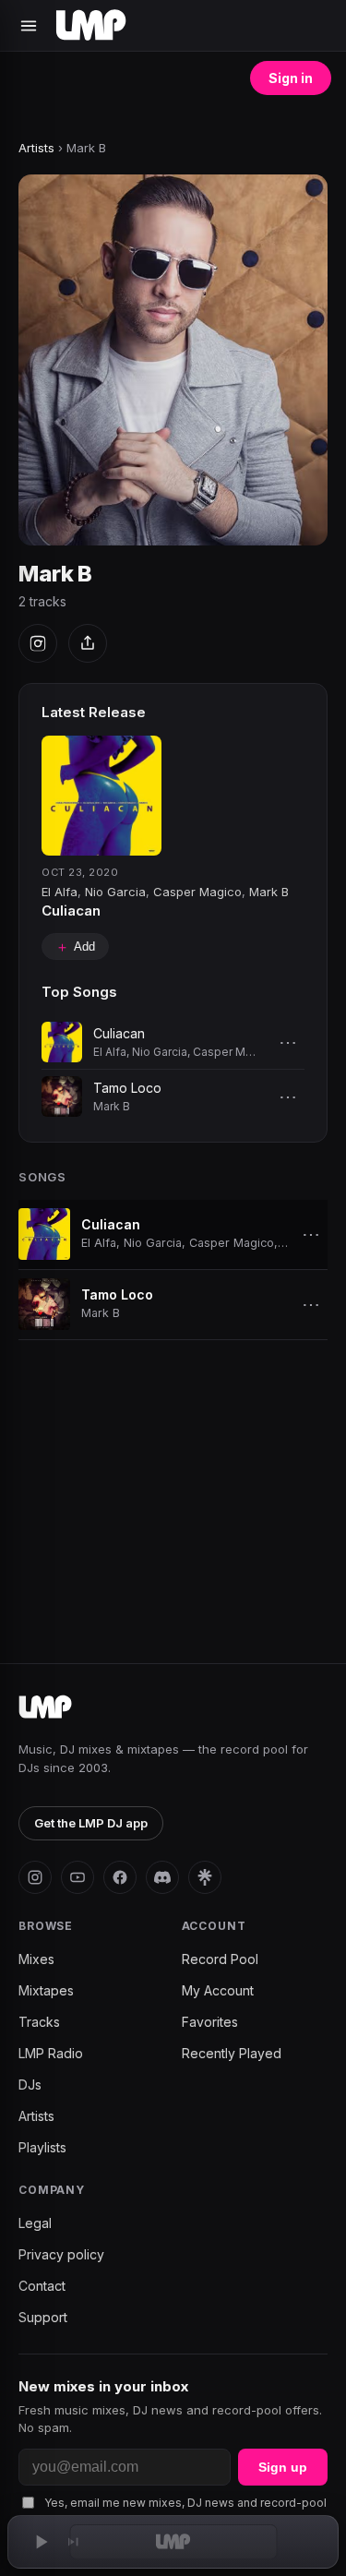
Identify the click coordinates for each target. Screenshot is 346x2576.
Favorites (210, 2022)
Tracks (39, 2022)
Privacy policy (61, 2254)
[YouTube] (78, 1877)
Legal (35, 2223)
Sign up (283, 2467)
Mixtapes (46, 1990)
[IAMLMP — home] (91, 26)
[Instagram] (38, 643)
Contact (42, 2286)
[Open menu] (29, 26)
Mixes (36, 1959)
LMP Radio (51, 2053)
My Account (218, 1990)
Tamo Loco (127, 1088)
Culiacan (71, 911)
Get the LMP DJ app (91, 1823)
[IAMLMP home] (45, 1707)
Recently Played (232, 2053)
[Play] (41, 2542)
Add (75, 947)
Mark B (269, 892)
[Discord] (162, 1877)
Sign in (291, 78)
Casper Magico (197, 892)
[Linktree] (205, 1877)
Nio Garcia (115, 892)
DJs (30, 2085)
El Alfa (60, 892)
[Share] (88, 643)
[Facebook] (120, 1877)
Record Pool (220, 1959)
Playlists (42, 2147)
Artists (36, 148)
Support (43, 2317)
